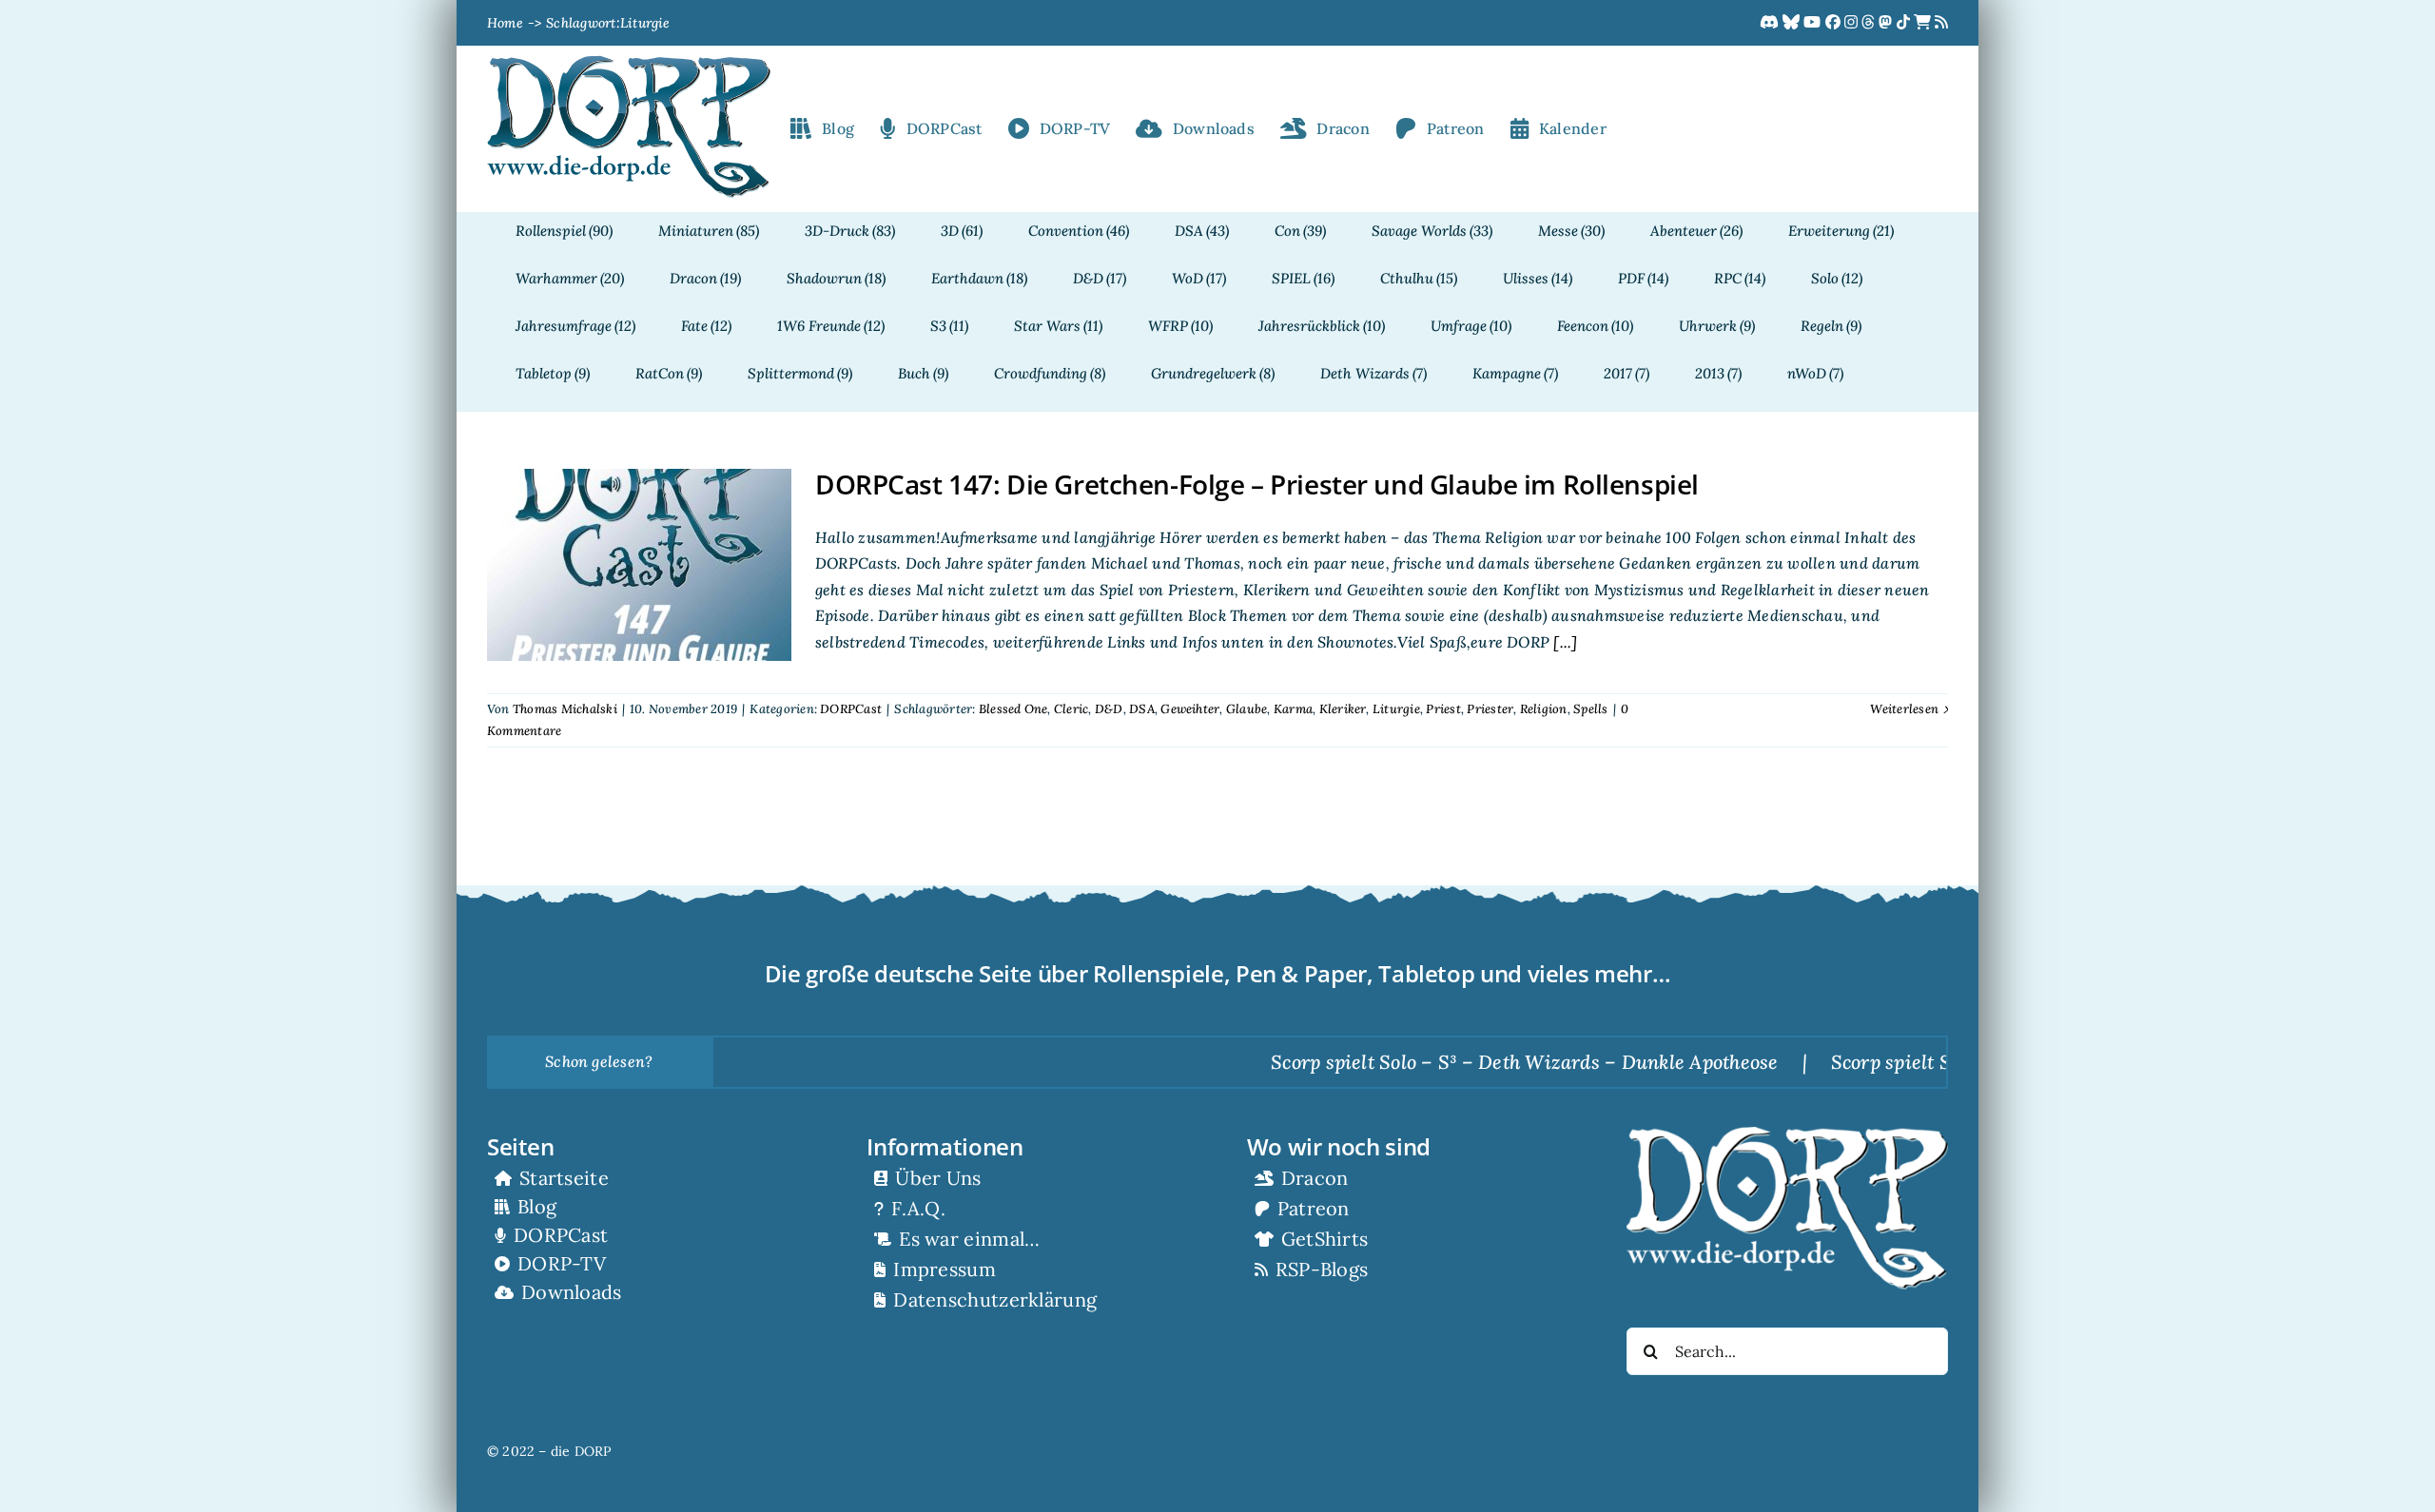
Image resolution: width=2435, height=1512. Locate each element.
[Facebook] (1835, 23)
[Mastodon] (1887, 23)
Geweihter (1190, 709)
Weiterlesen (1904, 709)
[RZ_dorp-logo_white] (1787, 1134)
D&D (1109, 709)
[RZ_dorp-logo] (629, 63)
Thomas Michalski (565, 709)
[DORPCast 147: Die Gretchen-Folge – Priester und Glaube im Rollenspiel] (639, 565)
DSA (1142, 709)
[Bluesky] (1793, 23)
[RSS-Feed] (1941, 23)
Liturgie (1396, 709)
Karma (1293, 709)
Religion (1544, 709)
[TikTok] (1905, 23)
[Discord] (1771, 23)
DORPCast (851, 709)
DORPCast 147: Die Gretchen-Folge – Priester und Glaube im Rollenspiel (1257, 484)
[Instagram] (1853, 23)
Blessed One (1013, 709)
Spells (1590, 709)
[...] (1563, 642)
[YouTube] (1814, 23)
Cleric (1071, 709)
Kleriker (1343, 709)
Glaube (1247, 709)
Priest (1443, 709)
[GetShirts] (1924, 23)
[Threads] (1870, 23)
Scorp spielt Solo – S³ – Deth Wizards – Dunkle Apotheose (1449, 1062)
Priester (1490, 709)
